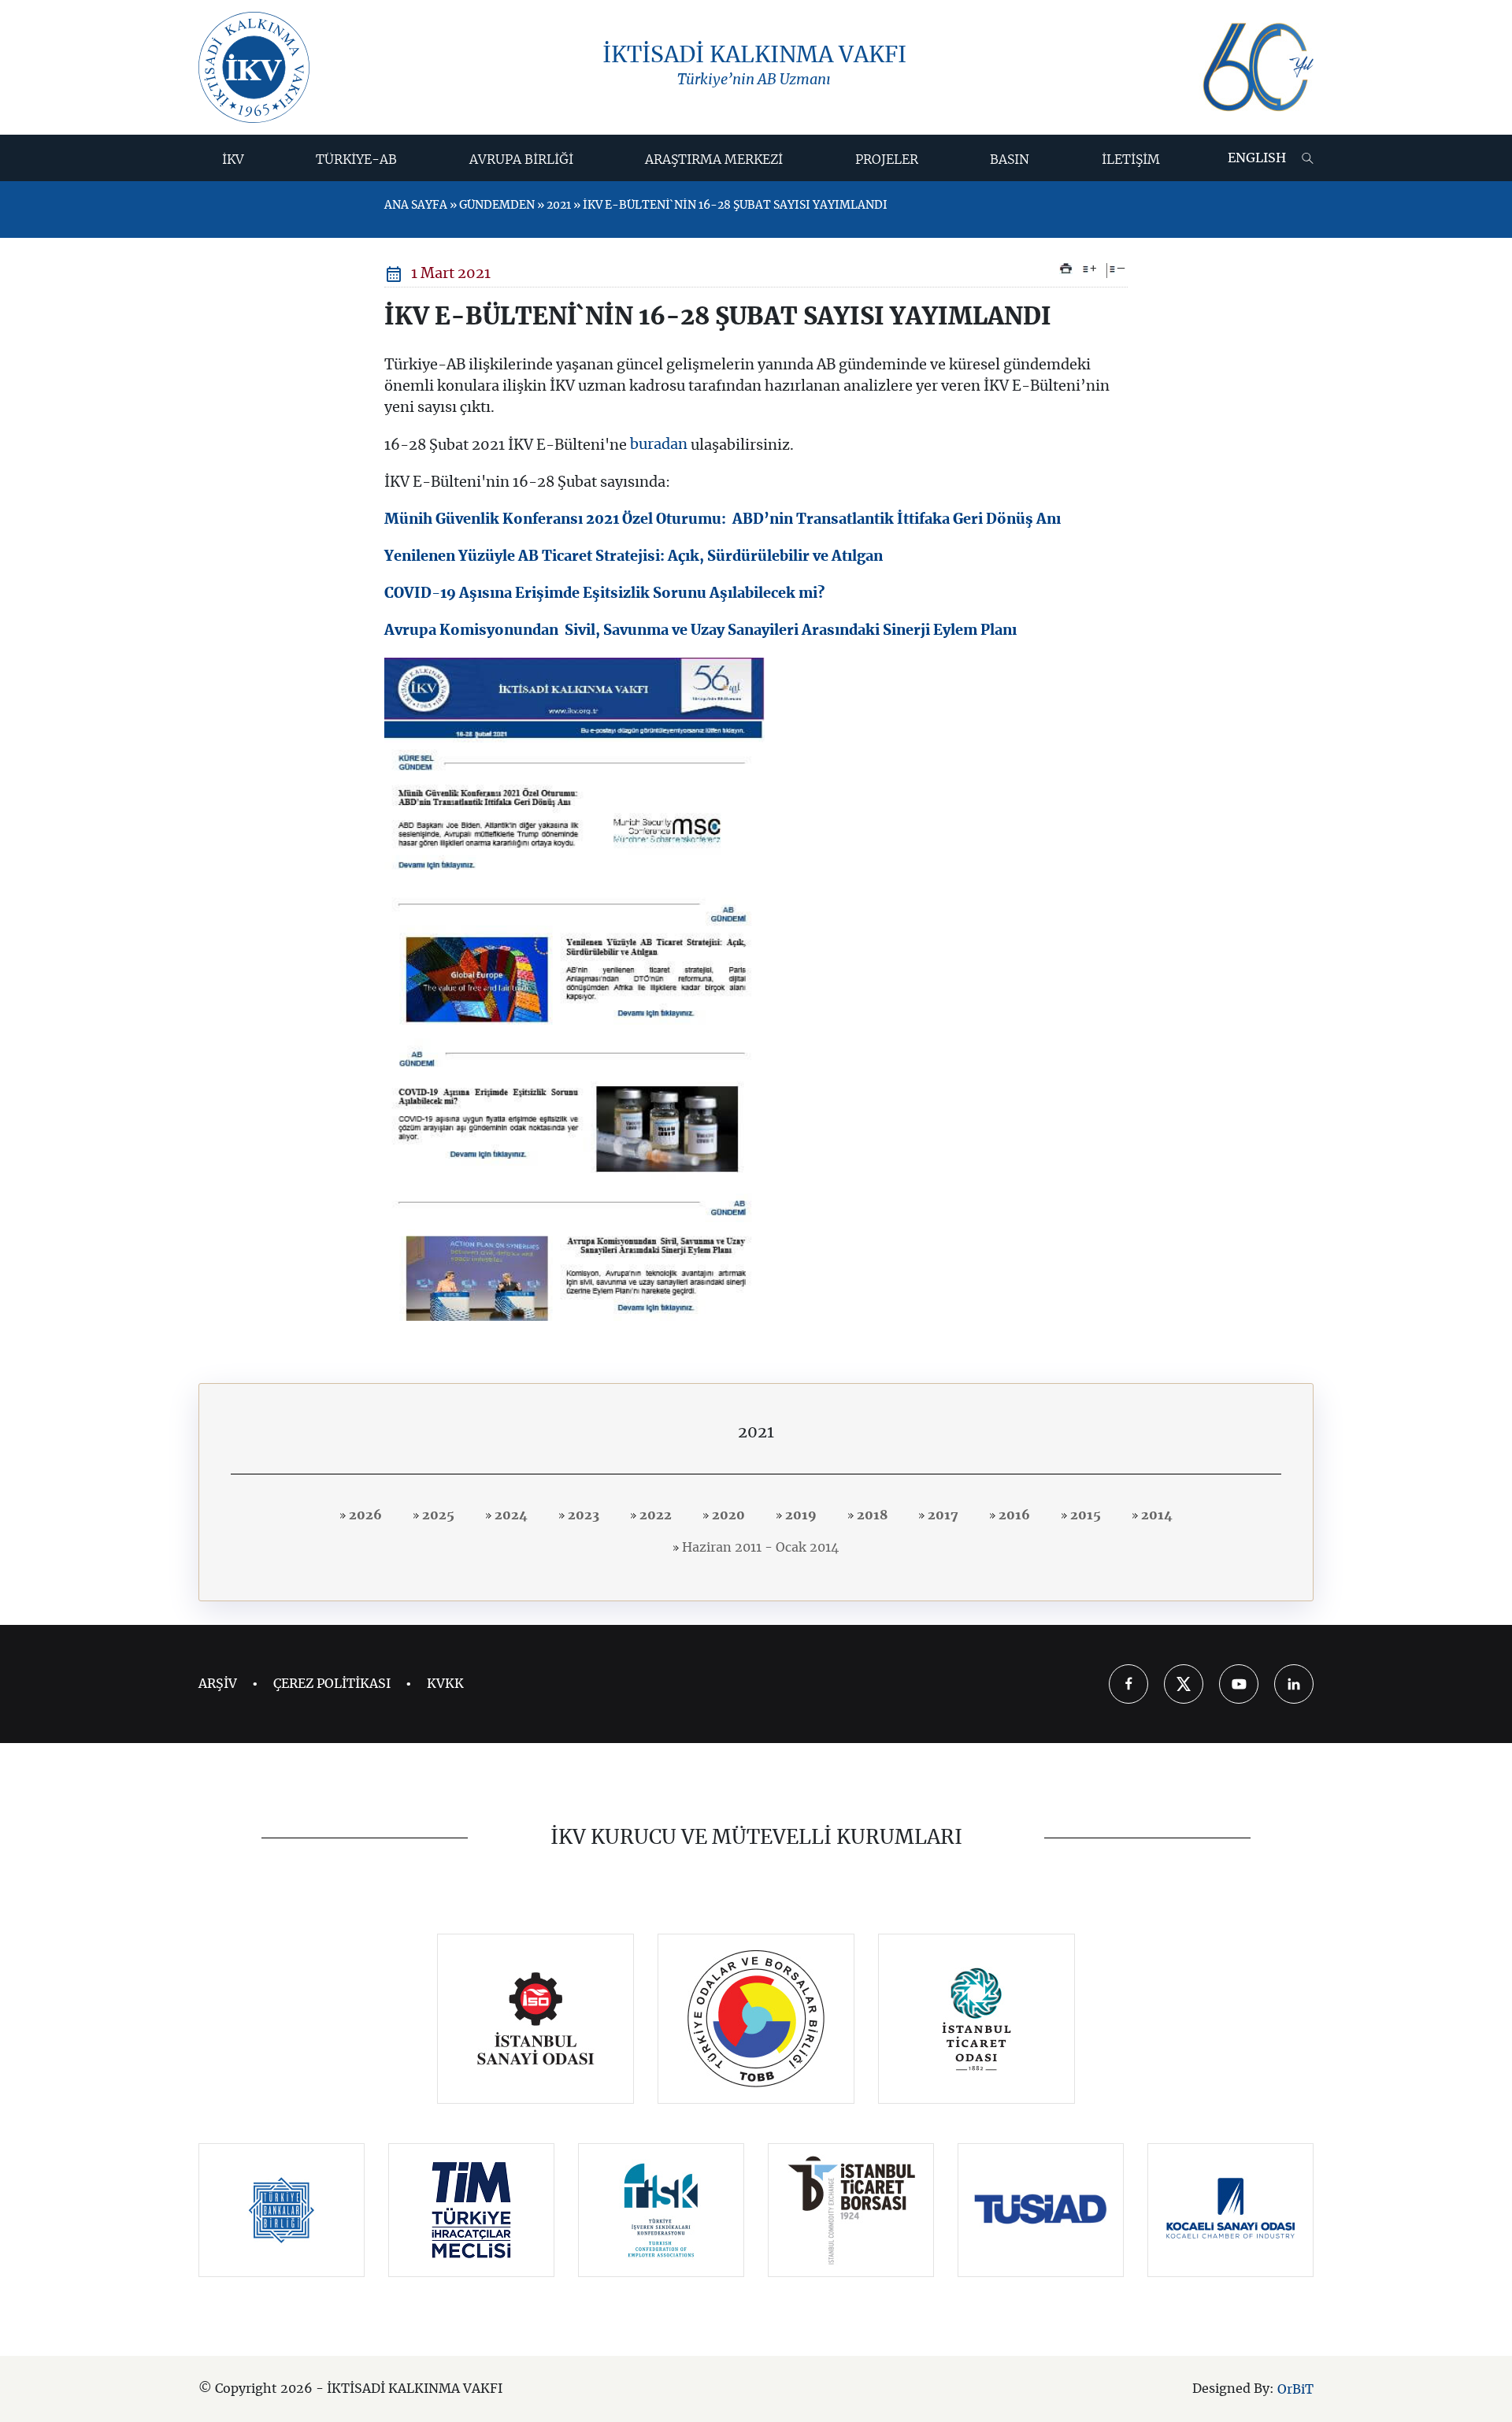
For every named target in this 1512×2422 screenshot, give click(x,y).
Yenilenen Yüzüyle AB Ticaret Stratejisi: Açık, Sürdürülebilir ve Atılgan (634, 557)
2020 (727, 1515)
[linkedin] (1294, 1684)
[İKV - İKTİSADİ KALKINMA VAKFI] (254, 67)
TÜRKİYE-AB (356, 160)
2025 (437, 1515)
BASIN (1010, 160)
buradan (657, 445)
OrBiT (1295, 2389)
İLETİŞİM (1131, 160)
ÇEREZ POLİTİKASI (332, 1684)
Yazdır (1066, 269)
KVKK (445, 1684)
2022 (654, 1515)
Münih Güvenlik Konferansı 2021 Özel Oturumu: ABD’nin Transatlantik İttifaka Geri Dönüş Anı (723, 520)
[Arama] (1308, 158)
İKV (233, 160)
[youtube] (1239, 1684)
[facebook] (1128, 1684)
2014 (1155, 1515)
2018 (871, 1515)
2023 (582, 1515)
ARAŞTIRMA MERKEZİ (714, 160)
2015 (1084, 1515)
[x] (1184, 1684)
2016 (1013, 1515)
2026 (364, 1515)
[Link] (536, 2019)
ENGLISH (1257, 158)
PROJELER (887, 160)
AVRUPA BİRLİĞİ (521, 160)
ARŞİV (218, 1684)
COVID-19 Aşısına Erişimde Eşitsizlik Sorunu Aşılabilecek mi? (604, 594)
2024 (510, 1515)
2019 (799, 1515)
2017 (941, 1515)
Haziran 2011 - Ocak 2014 (759, 1548)
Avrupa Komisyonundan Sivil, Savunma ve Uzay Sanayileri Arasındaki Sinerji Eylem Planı (700, 631)
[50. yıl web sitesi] (1256, 67)
